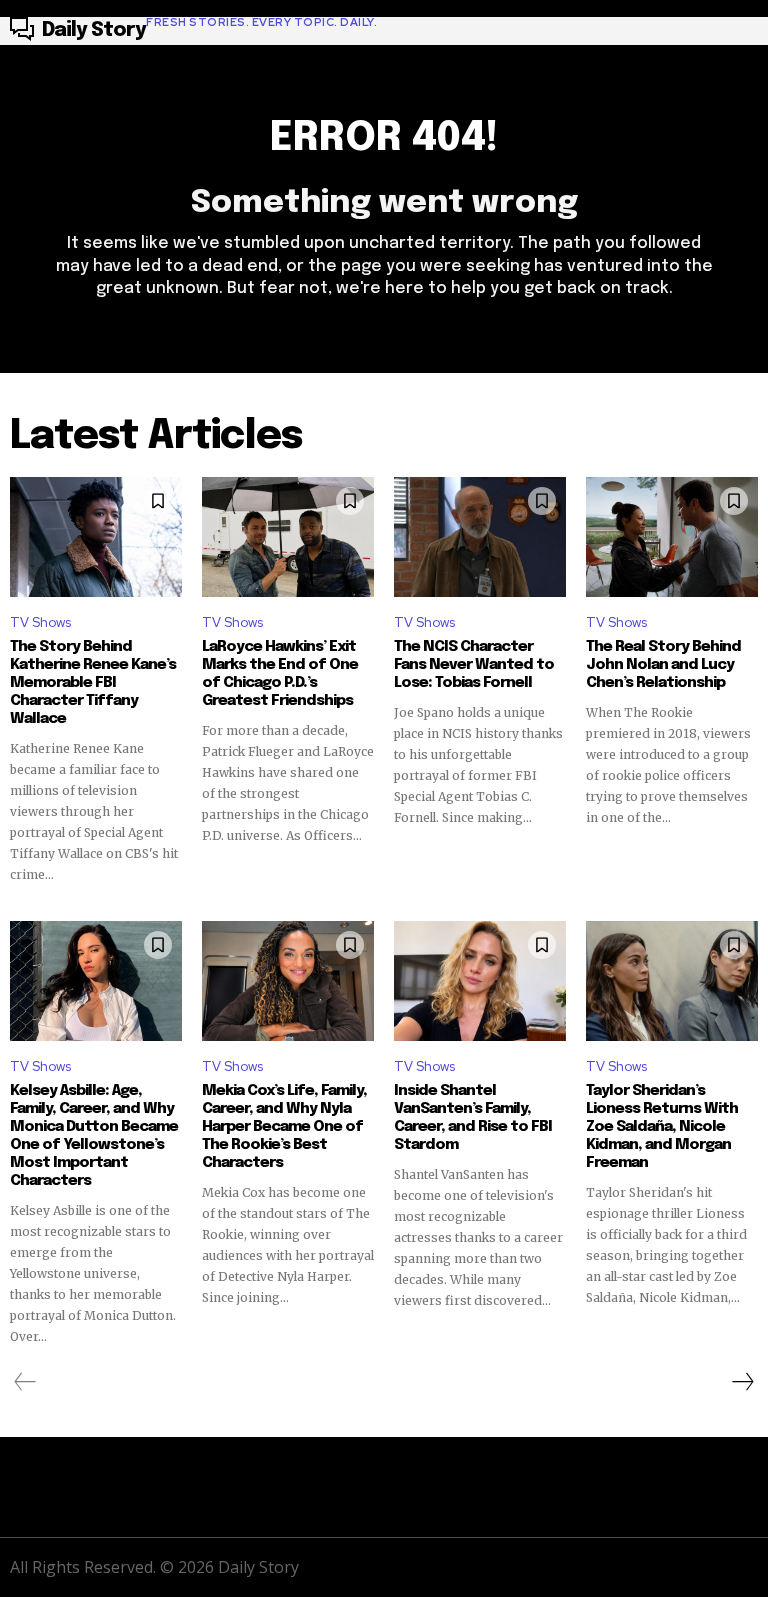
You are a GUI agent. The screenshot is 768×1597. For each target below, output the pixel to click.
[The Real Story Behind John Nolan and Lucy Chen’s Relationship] (672, 537)
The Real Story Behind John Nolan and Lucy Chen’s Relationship (663, 665)
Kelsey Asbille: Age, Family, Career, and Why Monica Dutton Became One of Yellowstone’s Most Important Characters (94, 1136)
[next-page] (742, 1382)
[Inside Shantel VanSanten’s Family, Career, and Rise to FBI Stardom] (480, 981)
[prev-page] (25, 1382)
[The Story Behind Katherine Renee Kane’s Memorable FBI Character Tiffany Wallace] (96, 537)
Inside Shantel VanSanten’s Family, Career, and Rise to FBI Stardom (473, 1118)
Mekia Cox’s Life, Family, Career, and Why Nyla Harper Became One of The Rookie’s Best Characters (284, 1127)
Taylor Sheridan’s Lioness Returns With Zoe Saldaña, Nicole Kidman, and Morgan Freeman (662, 1127)
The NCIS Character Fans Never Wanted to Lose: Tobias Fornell (474, 665)
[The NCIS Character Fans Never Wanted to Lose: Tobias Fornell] (480, 537)
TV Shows (40, 622)
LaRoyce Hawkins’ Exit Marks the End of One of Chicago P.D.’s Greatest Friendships (280, 674)
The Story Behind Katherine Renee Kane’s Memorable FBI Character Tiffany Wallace (93, 683)
